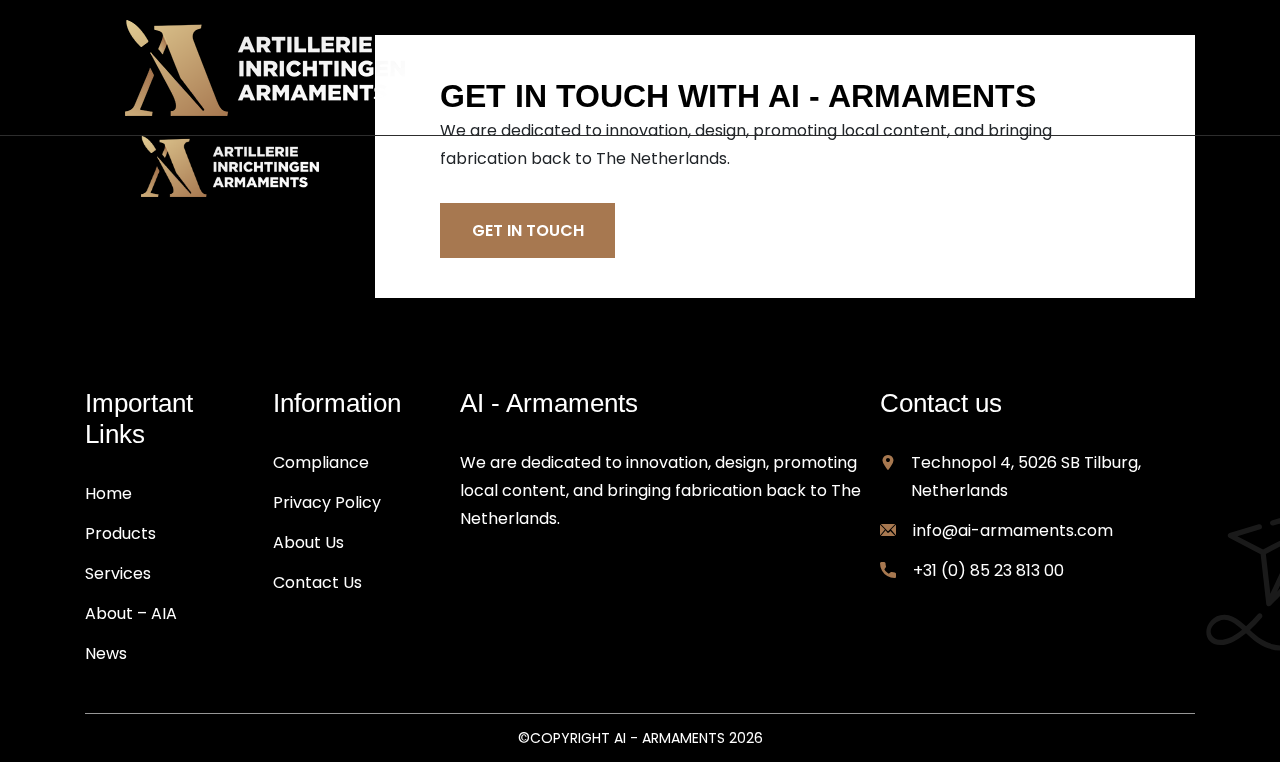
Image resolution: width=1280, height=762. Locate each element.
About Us (308, 542)
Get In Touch (528, 230)
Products (120, 533)
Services (118, 573)
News (106, 653)
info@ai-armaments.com (1013, 530)
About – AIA (131, 613)
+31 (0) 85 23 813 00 (988, 570)
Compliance (321, 462)
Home (108, 493)
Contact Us (317, 582)
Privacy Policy (327, 502)
